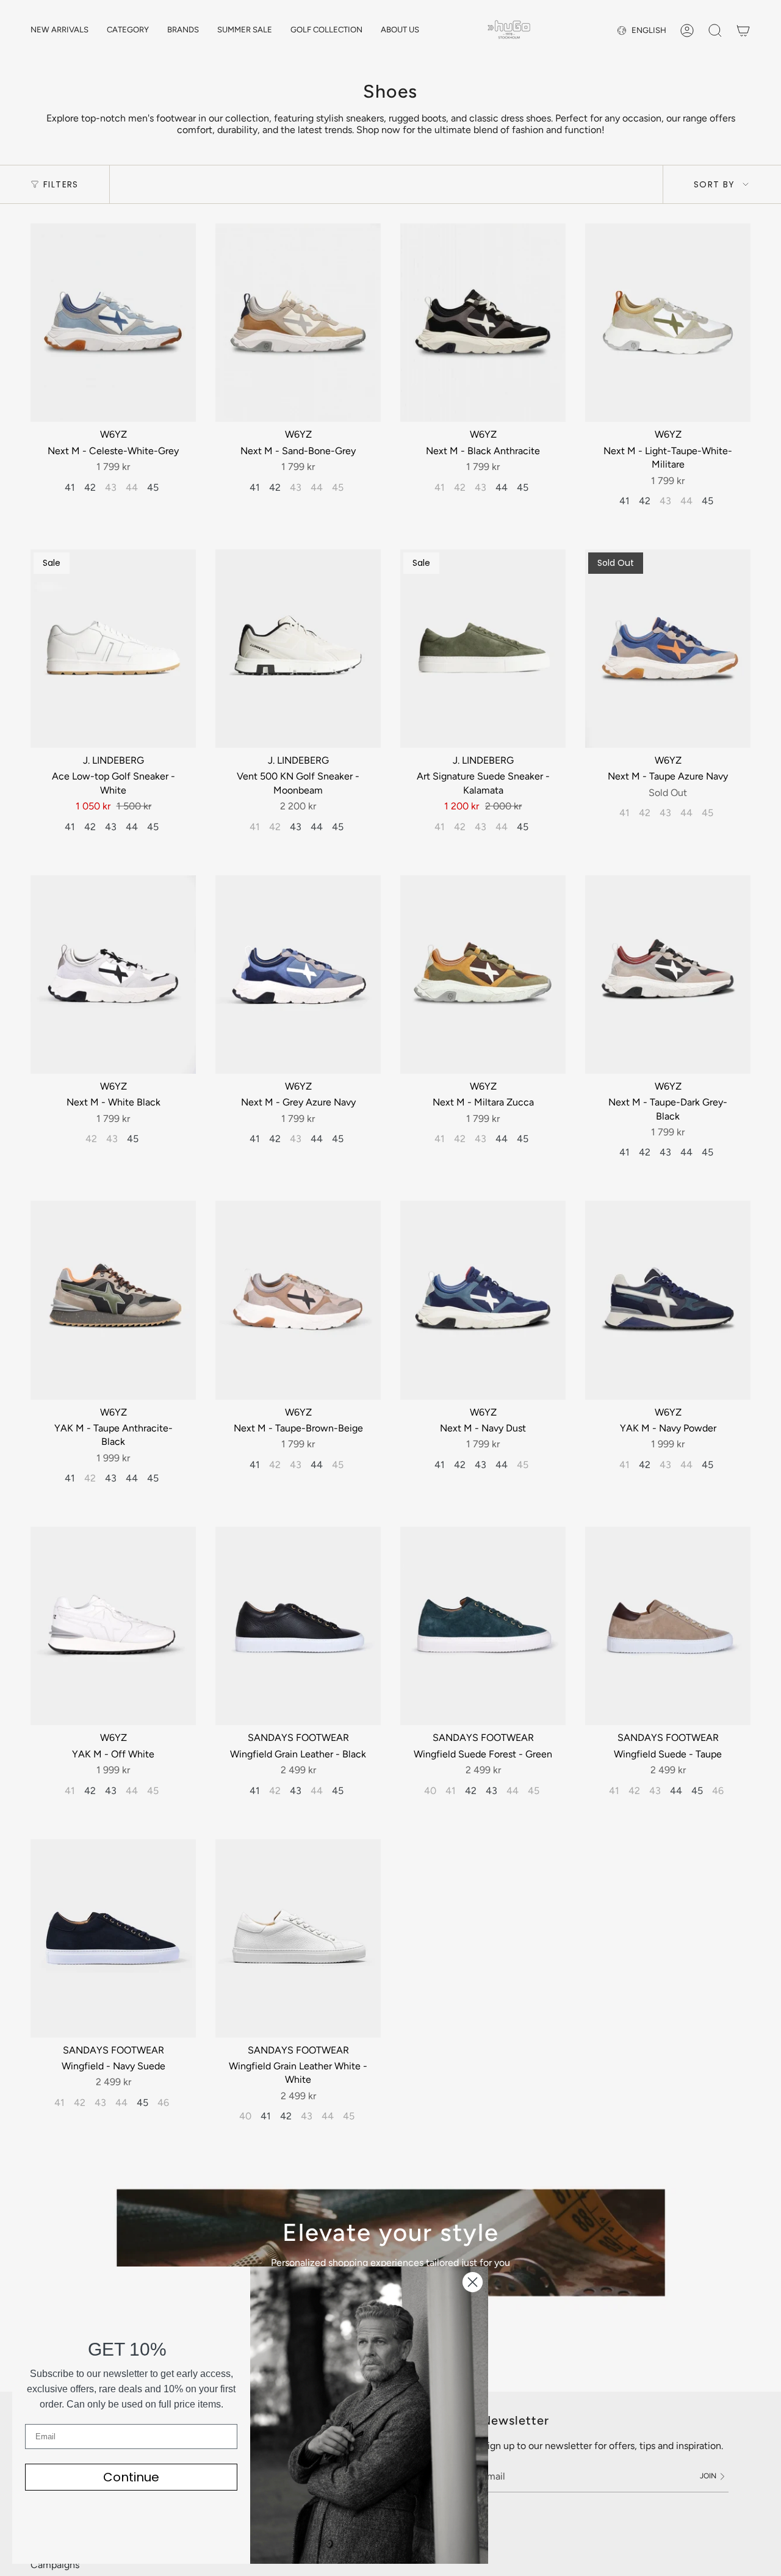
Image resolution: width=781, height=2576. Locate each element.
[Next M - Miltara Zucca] (483, 975)
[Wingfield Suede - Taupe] (668, 1626)
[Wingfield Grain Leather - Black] (298, 1626)
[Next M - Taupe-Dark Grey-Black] (668, 975)
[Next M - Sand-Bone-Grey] (298, 323)
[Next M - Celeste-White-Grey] (113, 323)
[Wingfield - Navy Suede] (113, 1938)
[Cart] (743, 31)
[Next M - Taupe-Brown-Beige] (298, 1300)
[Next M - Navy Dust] (483, 1300)
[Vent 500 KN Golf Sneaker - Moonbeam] (298, 649)
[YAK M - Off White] (113, 1626)
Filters (61, 184)
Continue (131, 2477)
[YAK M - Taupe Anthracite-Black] (113, 1300)
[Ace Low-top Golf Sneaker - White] (113, 649)
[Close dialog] (473, 2282)
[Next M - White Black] (113, 975)
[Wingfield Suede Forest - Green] (483, 1626)
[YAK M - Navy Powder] (668, 1300)
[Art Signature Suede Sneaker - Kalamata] (483, 649)
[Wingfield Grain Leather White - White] (298, 1938)
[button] (128, 31)
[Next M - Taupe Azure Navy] (668, 649)
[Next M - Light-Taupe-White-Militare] (668, 323)
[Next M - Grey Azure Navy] (298, 975)
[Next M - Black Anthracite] (483, 323)
